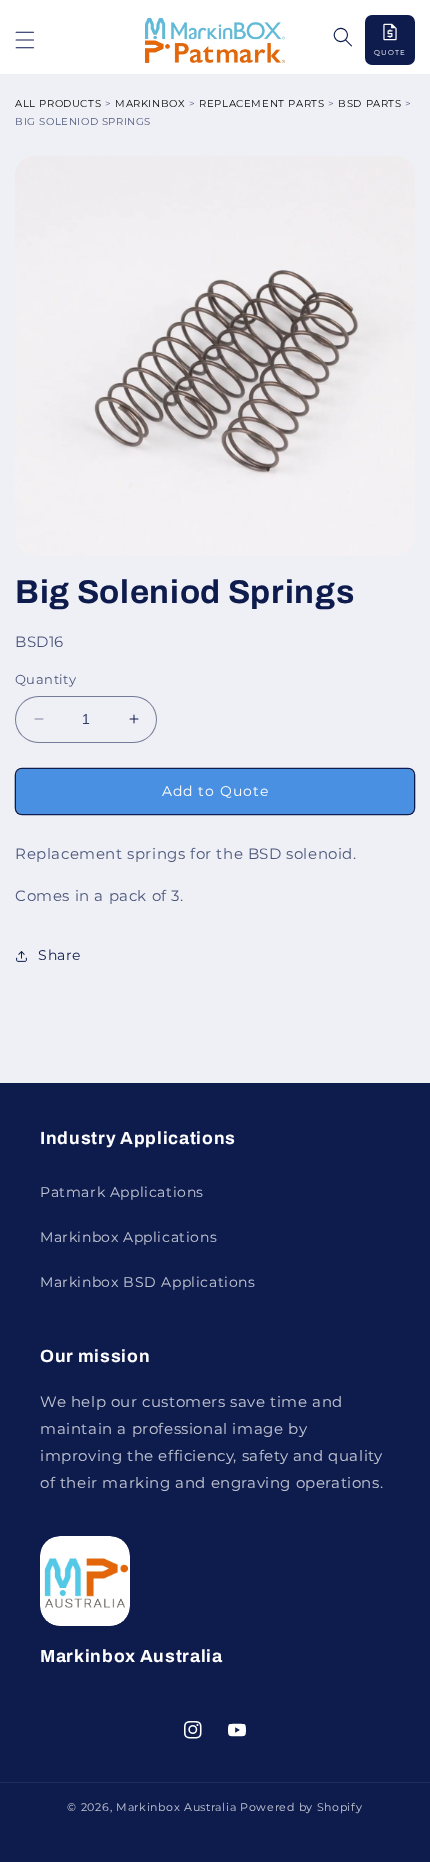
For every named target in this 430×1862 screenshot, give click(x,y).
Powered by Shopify (301, 1807)
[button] (25, 40)
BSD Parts (369, 103)
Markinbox (150, 103)
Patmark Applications (122, 1192)
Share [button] (59, 955)
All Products (58, 103)
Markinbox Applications (128, 1237)
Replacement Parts (261, 103)
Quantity (45, 679)
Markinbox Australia (176, 1807)
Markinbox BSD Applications (148, 1282)
